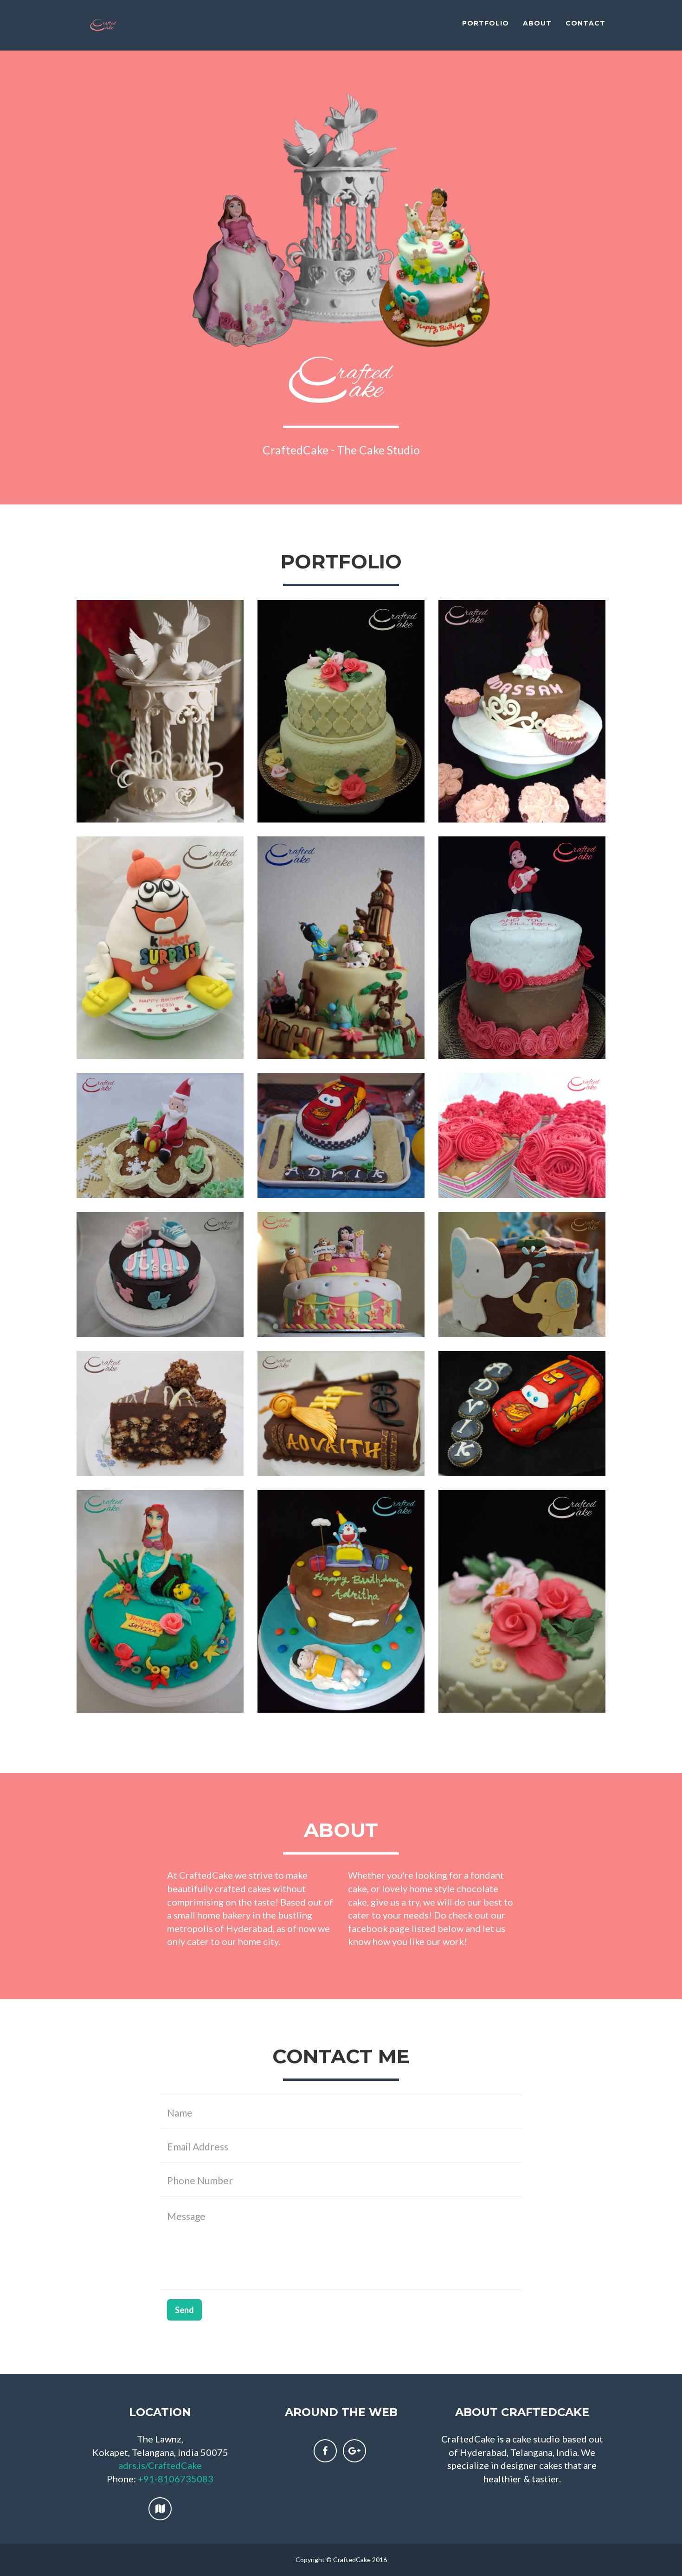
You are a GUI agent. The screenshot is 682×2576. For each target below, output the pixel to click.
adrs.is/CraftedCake (160, 2465)
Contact (585, 23)
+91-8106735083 (176, 2479)
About (537, 23)
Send (184, 2310)
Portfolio (486, 23)
